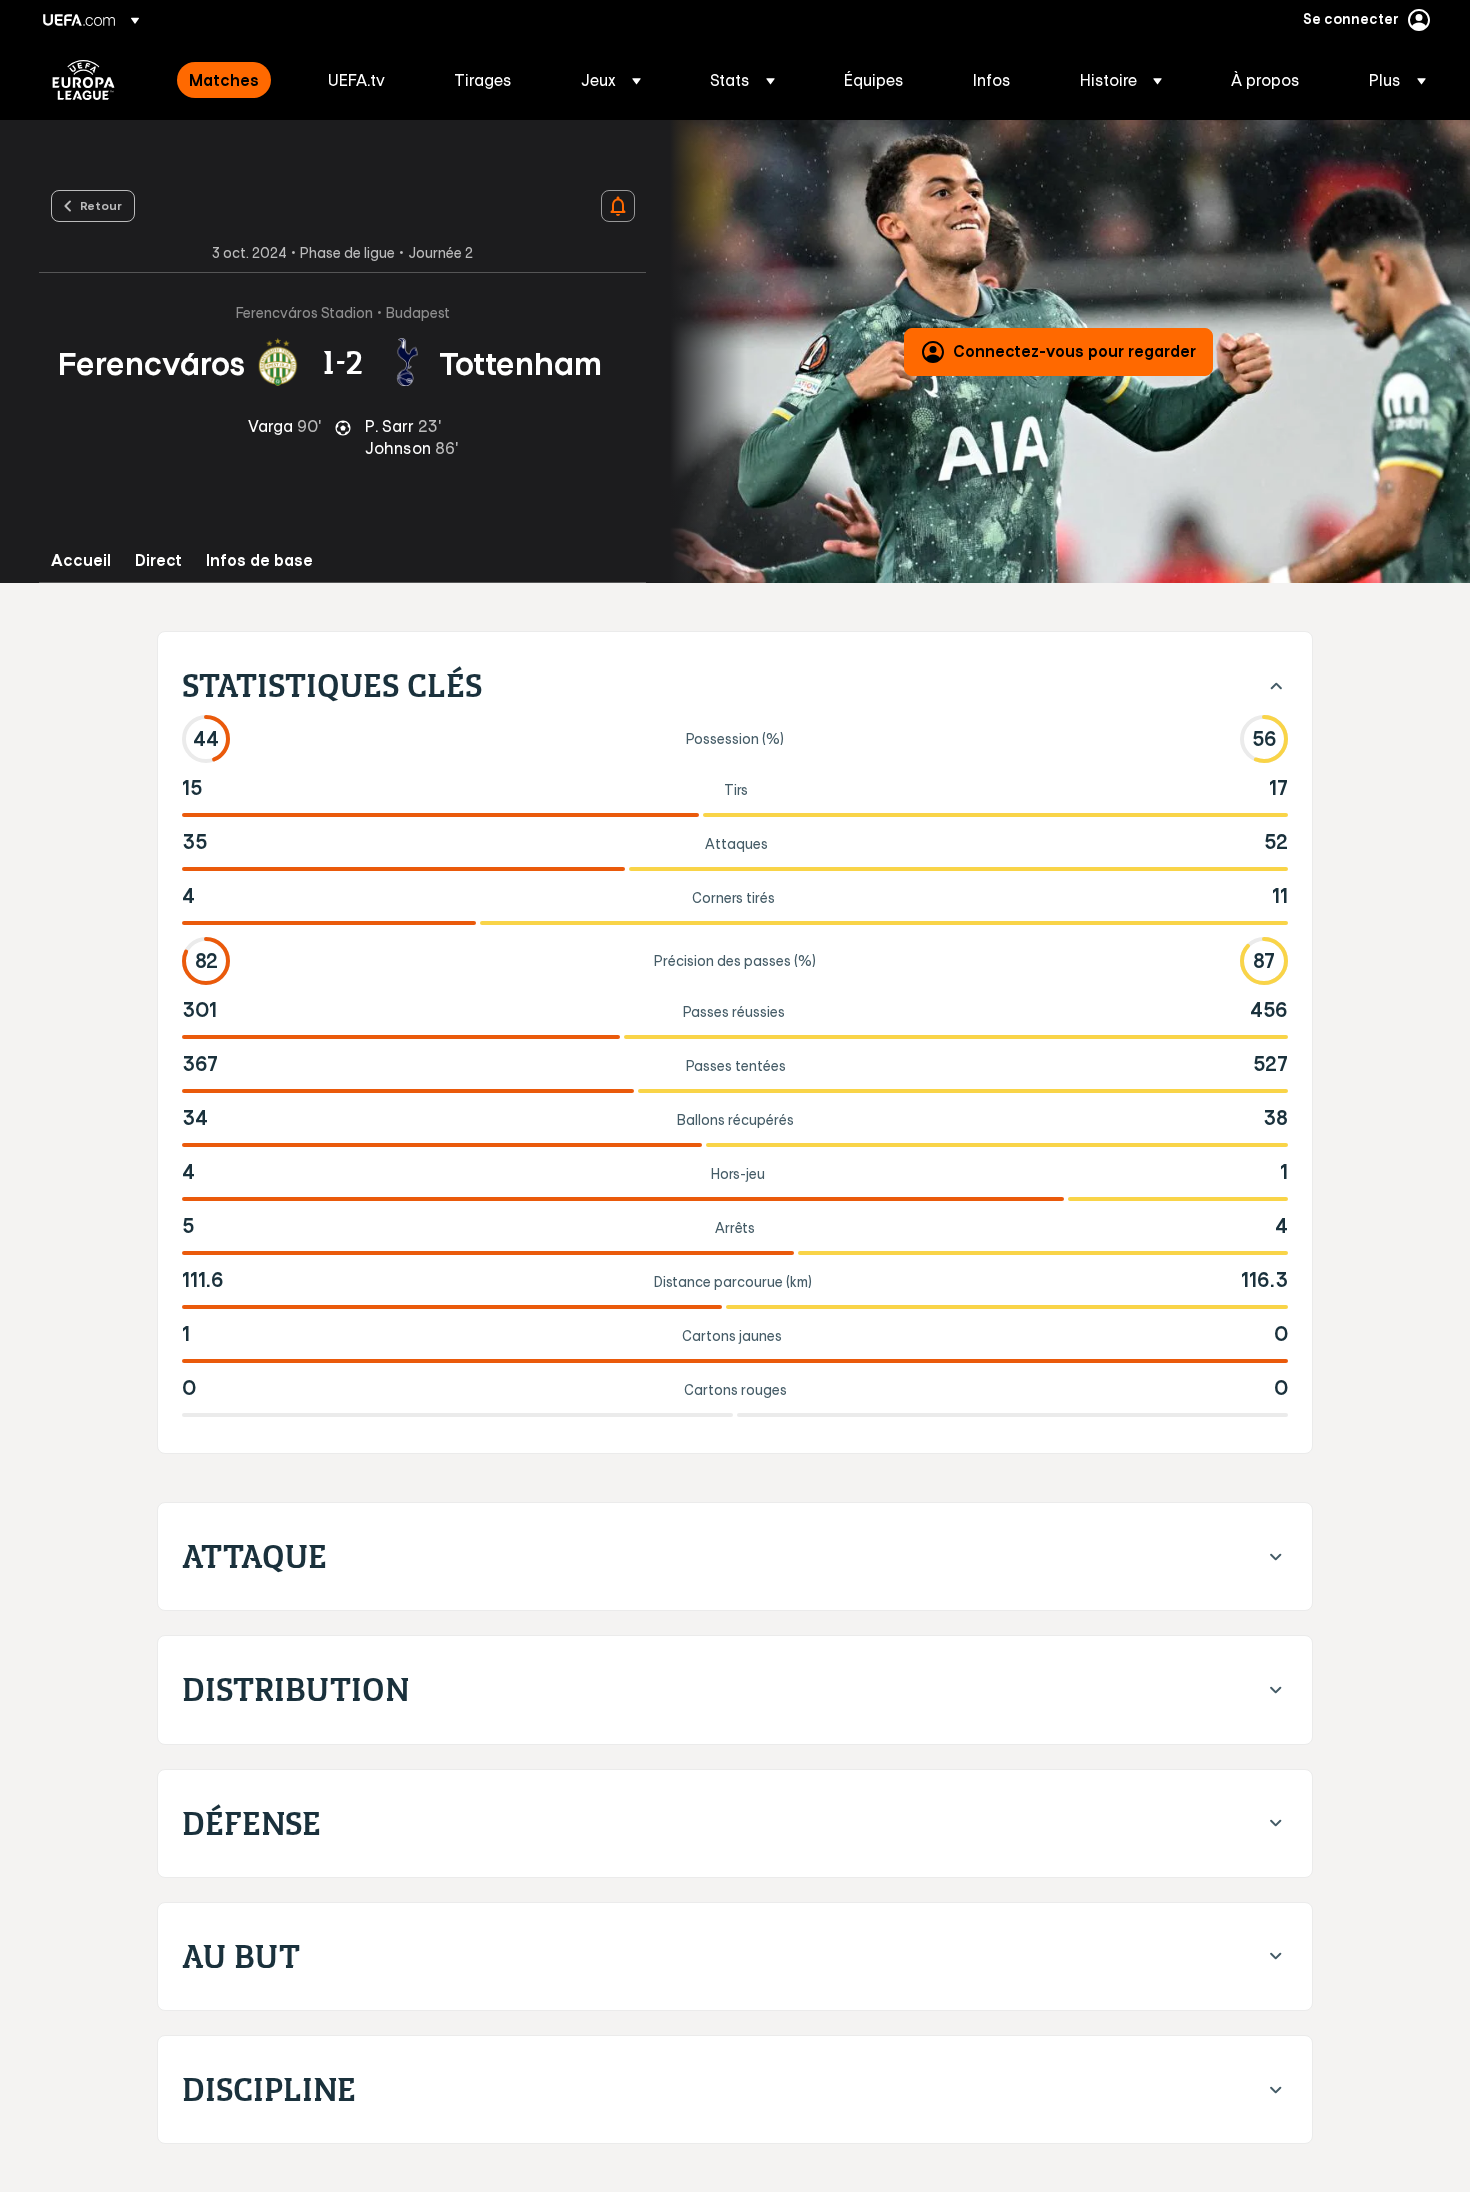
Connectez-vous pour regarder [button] (1074, 351)
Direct (158, 560)
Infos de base (259, 560)
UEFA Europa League (83, 80)
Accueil (81, 560)
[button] (611, 80)
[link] (224, 80)
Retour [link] (101, 205)
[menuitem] (233, 80)
